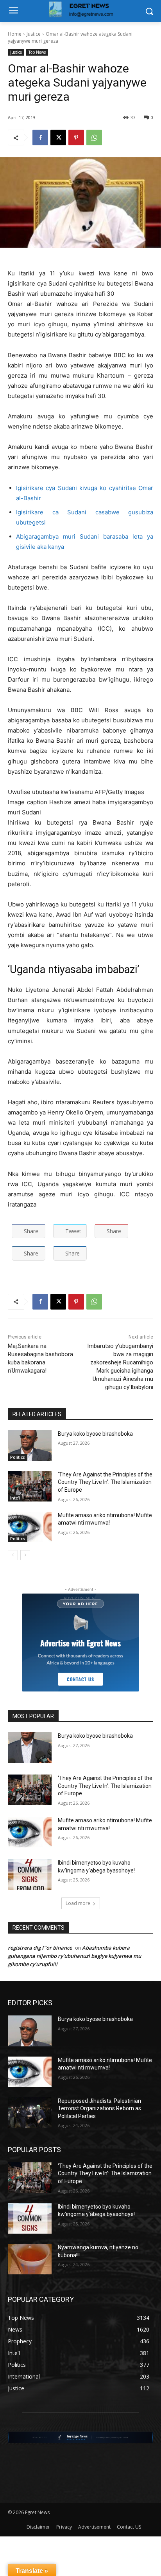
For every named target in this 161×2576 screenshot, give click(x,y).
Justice (34, 34)
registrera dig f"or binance (40, 1948)
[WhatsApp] (94, 137)
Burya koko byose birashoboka (95, 1434)
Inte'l (15, 1498)
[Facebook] (40, 137)
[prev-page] (13, 1555)
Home (15, 34)
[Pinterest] (76, 137)
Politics (18, 1457)
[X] (58, 137)
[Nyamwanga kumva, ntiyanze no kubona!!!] (30, 2259)
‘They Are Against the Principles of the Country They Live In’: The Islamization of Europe (105, 1482)
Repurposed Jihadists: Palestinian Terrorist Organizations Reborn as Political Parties (99, 2108)
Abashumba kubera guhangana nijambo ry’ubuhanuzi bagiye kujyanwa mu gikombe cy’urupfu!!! (74, 1956)
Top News (37, 52)
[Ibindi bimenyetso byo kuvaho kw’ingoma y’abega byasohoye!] (30, 1874)
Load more (78, 1903)
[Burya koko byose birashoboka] (30, 1445)
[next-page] (25, 1555)
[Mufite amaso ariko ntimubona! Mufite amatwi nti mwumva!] (30, 1527)
